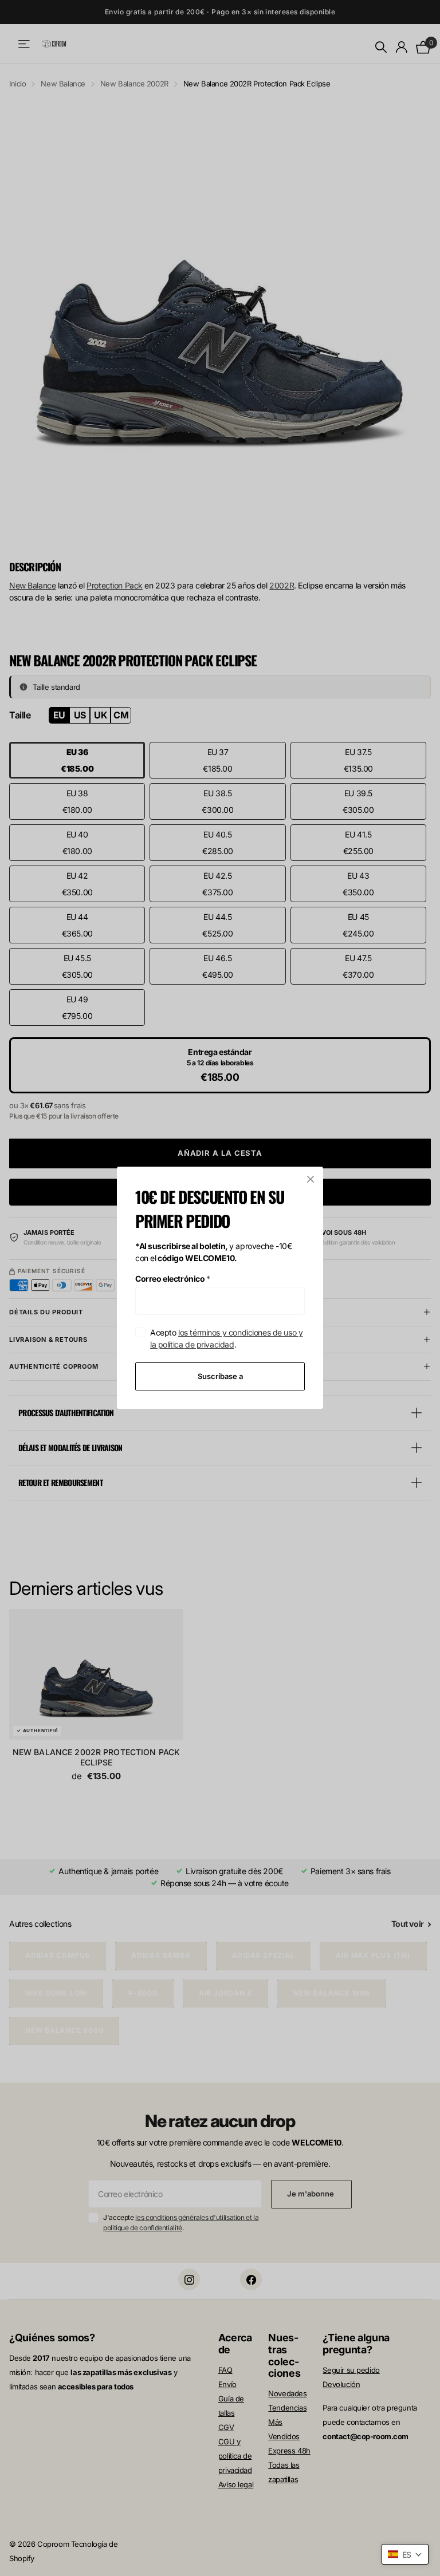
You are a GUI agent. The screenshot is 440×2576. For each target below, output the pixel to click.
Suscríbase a (220, 1376)
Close (311, 1179)
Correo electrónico (173, 1279)
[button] (405, 2554)
